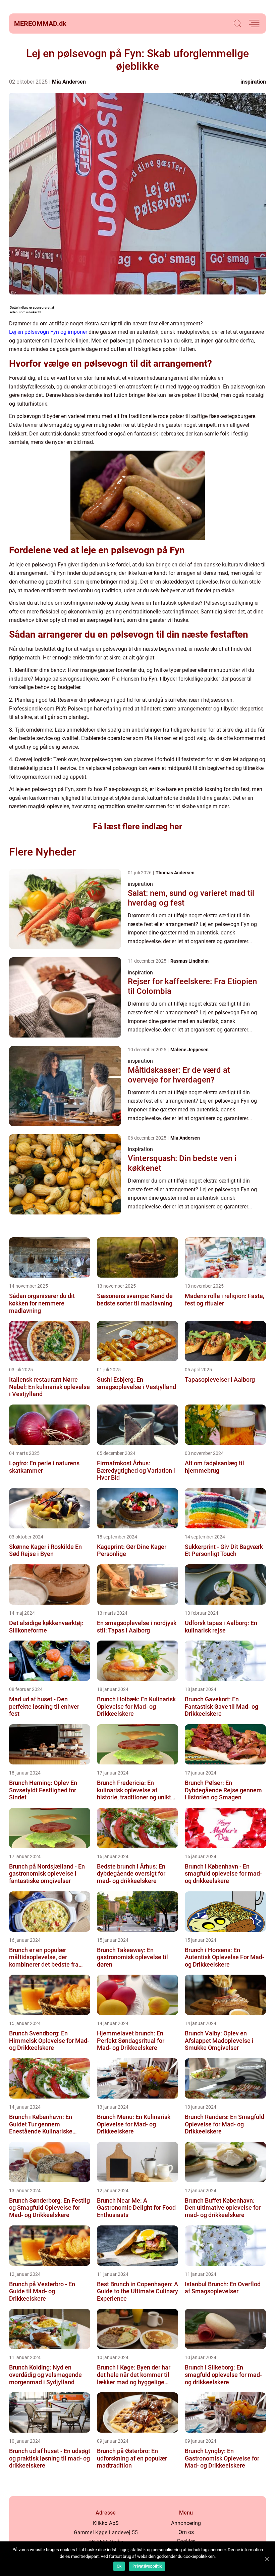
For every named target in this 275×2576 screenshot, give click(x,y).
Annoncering (186, 2523)
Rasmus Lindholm (189, 961)
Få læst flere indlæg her (137, 826)
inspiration (253, 82)
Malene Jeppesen (189, 1050)
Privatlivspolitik (147, 2566)
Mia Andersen (69, 82)
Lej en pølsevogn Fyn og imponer (48, 332)
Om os (186, 2532)
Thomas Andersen (175, 873)
